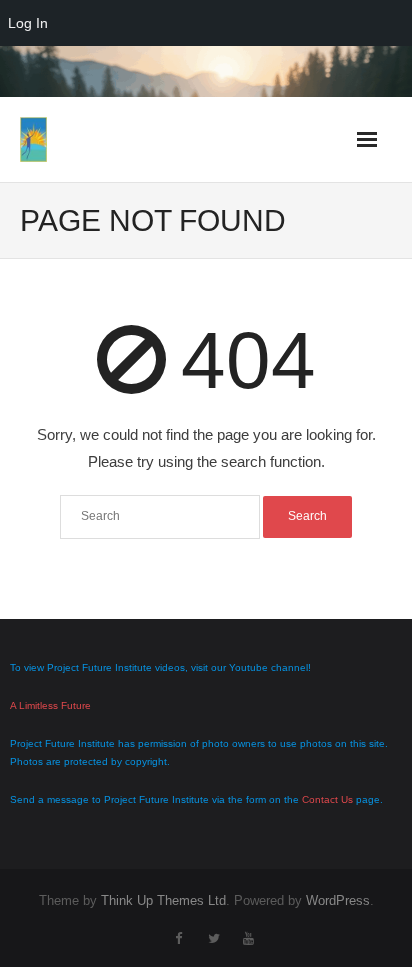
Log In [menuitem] (28, 23)
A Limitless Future (50, 705)
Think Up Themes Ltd (163, 900)
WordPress (338, 900)
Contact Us (327, 799)
